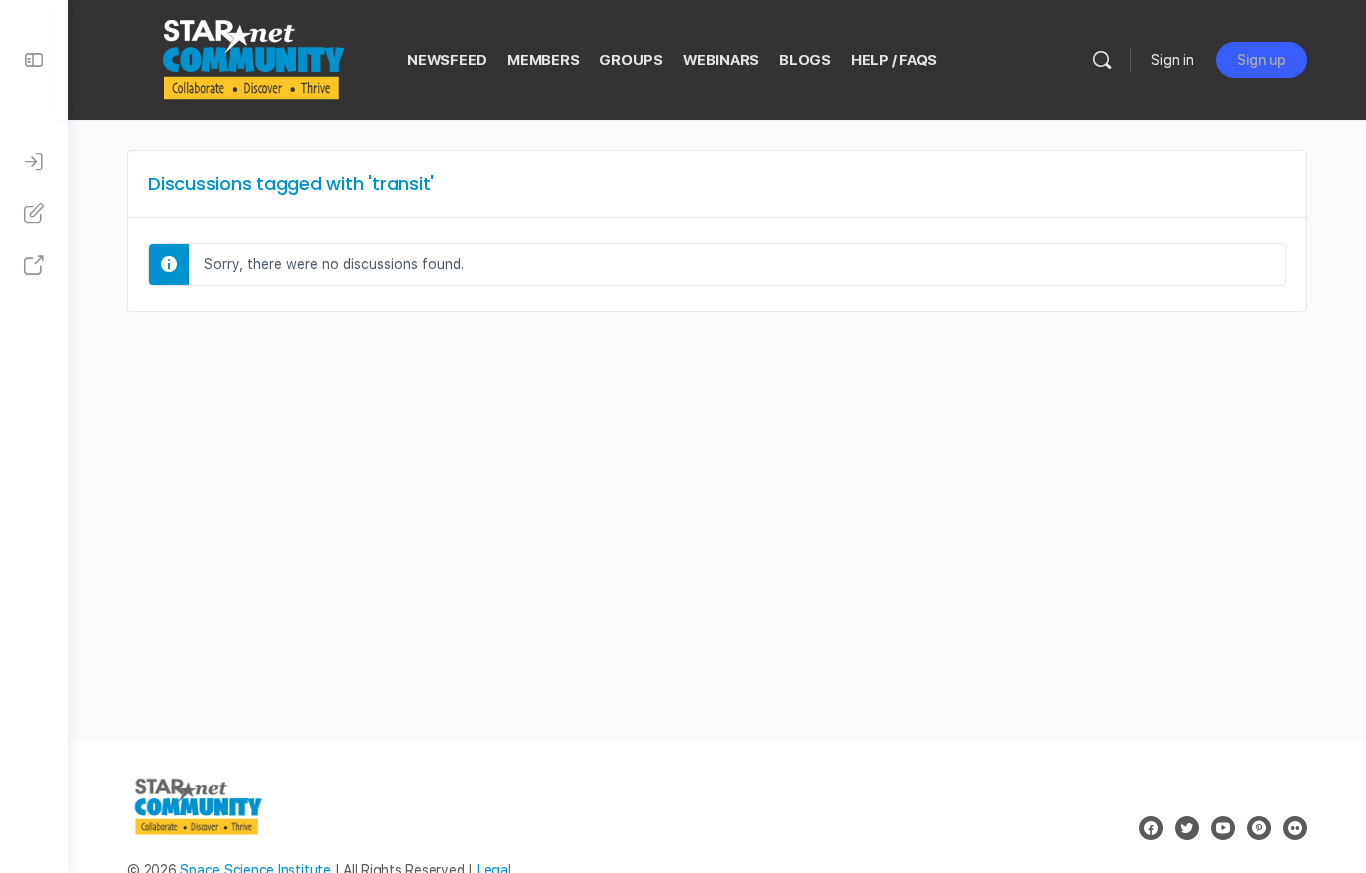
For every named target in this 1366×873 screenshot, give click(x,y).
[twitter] (1187, 828)
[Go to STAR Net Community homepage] (252, 57)
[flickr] (1295, 828)
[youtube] (1223, 828)
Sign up (1261, 60)
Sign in (1172, 60)
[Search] (1102, 60)
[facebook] (1151, 828)
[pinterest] (1259, 828)
